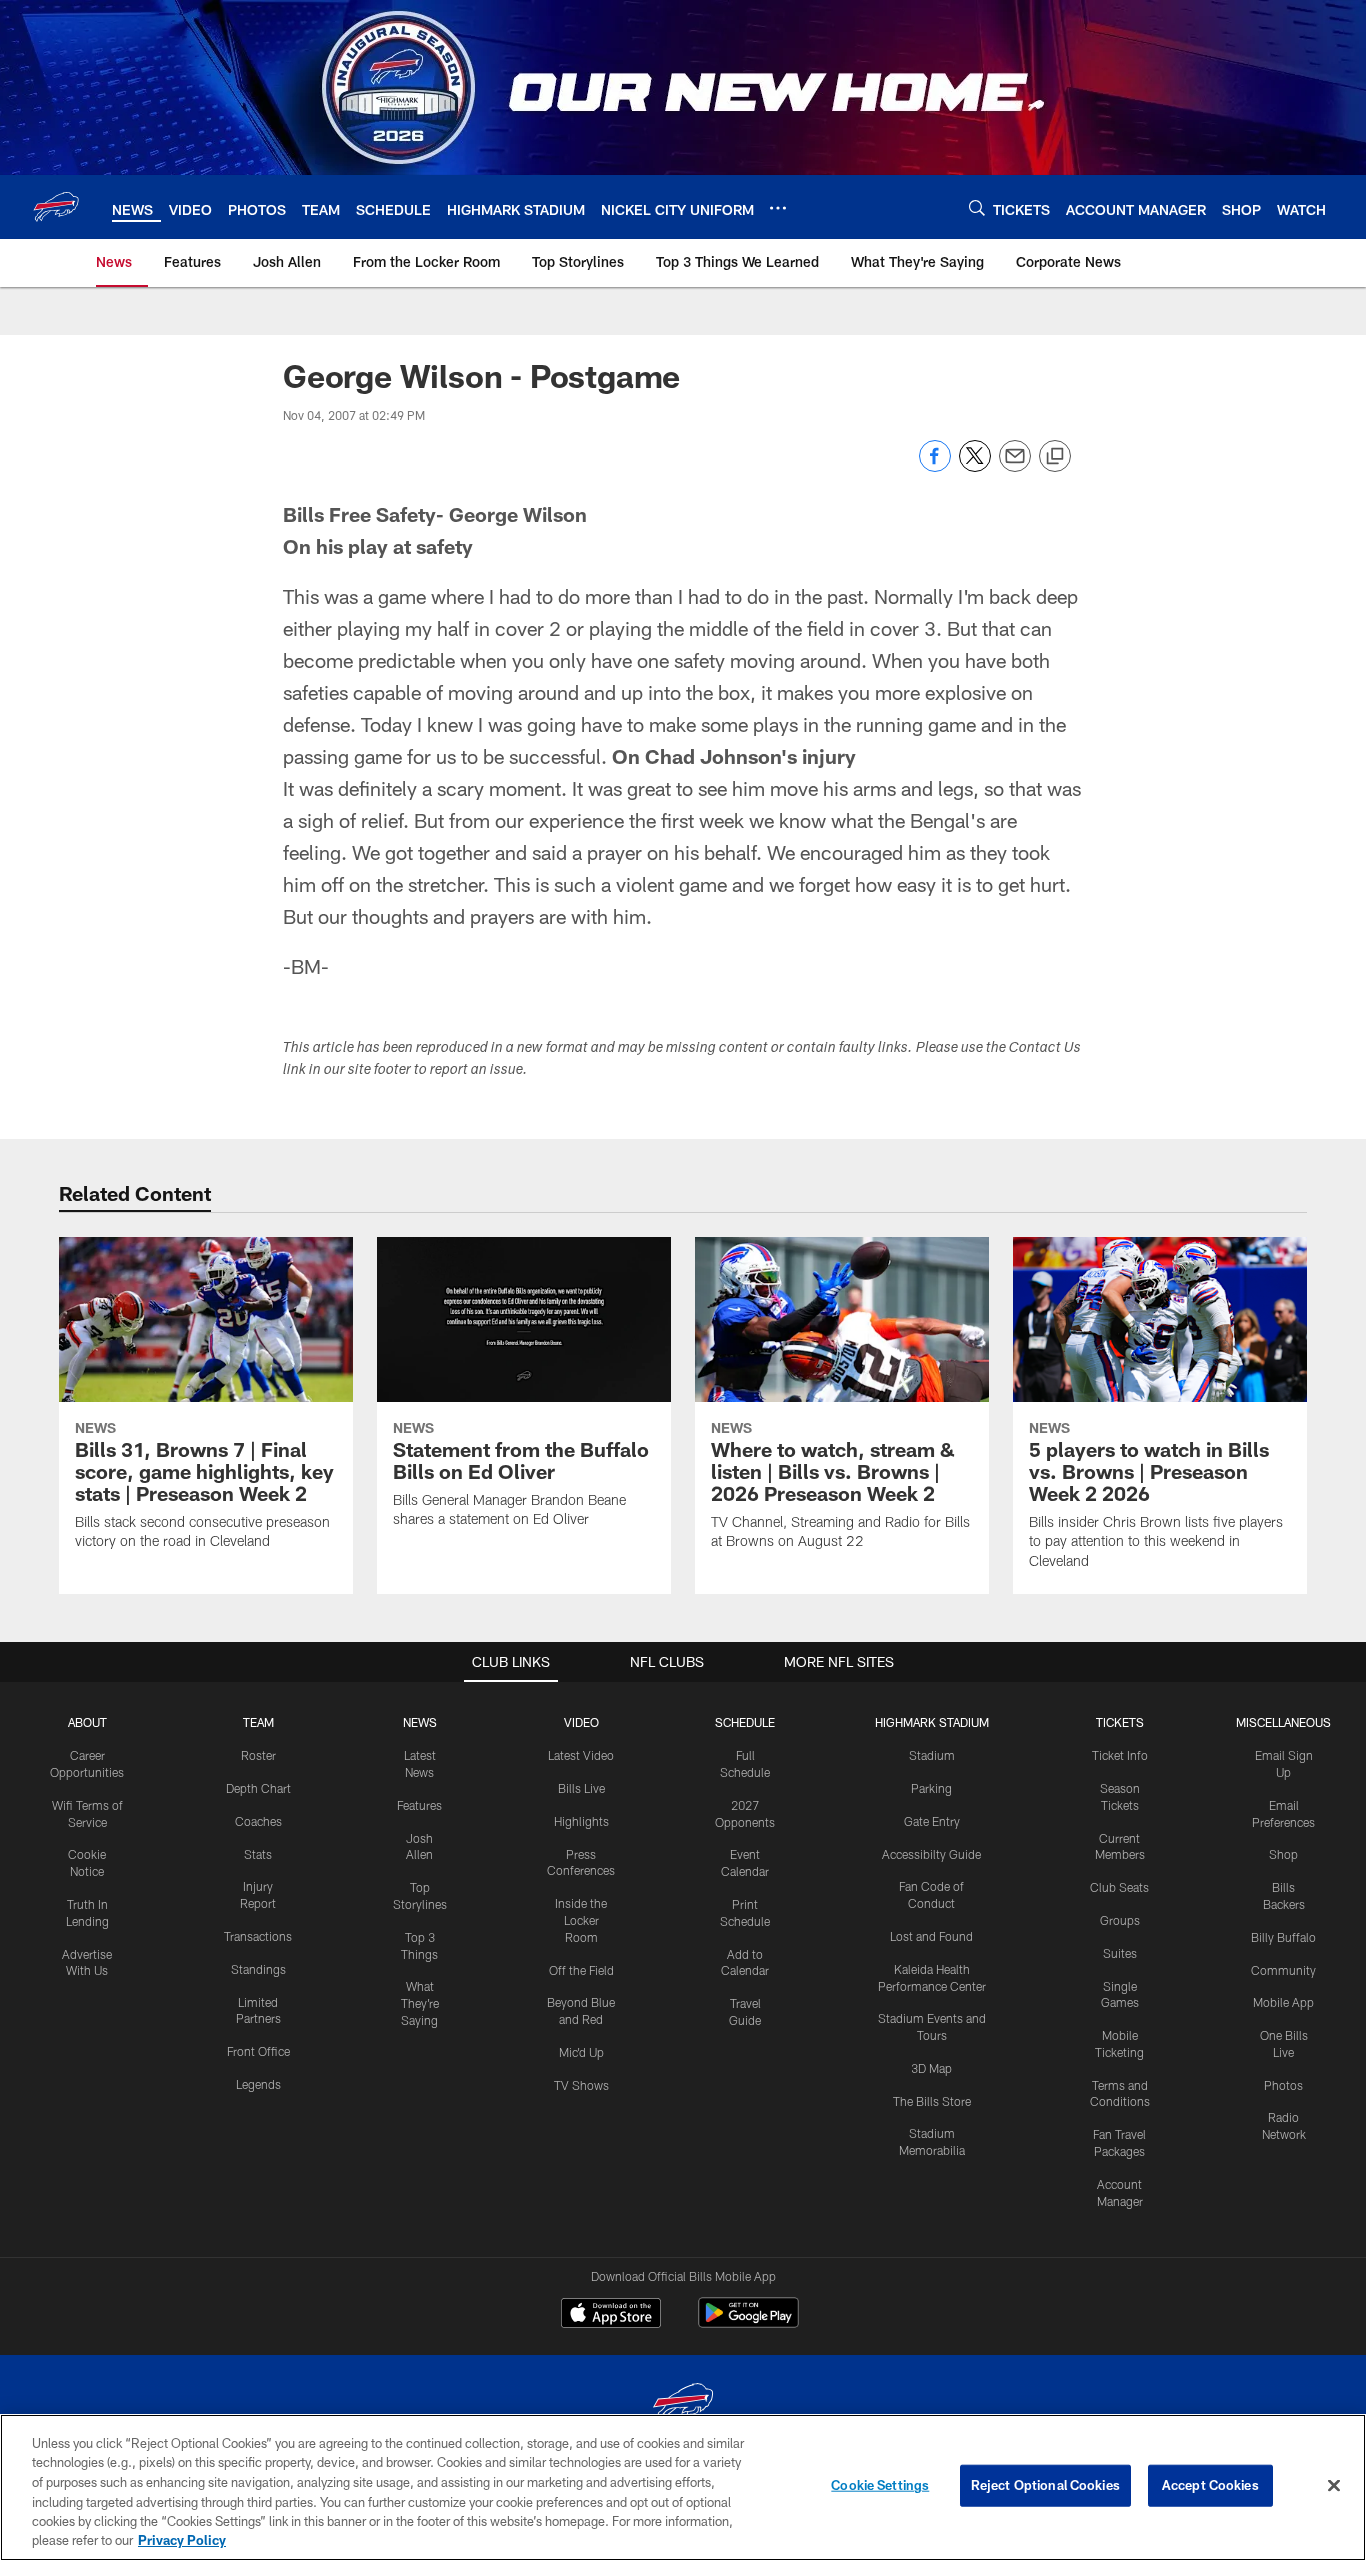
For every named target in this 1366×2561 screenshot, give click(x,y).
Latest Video (581, 1755)
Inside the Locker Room (581, 1920)
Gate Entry (932, 1821)
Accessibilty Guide (931, 1854)
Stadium (932, 1755)
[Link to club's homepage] (56, 207)
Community (1283, 1970)
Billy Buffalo (1283, 1937)
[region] (683, 2487)
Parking (931, 1788)
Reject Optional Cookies (1045, 2485)
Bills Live (581, 1788)
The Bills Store (932, 2101)
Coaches (258, 1821)
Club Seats (1119, 1887)
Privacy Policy (182, 2540)
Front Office (258, 2051)
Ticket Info (1120, 1755)
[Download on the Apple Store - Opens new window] (611, 2315)
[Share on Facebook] (935, 466)
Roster (258, 1755)
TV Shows (581, 2085)
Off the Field (581, 1970)
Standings (258, 1969)
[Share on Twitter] (975, 466)
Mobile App (1283, 2002)
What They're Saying (420, 2003)
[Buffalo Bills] (683, 2405)
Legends (258, 2084)
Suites (1120, 1953)
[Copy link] (1055, 457)
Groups (1120, 1920)
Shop (1283, 1854)
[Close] (1334, 2486)
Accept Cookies (1210, 2485)
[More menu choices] (778, 208)
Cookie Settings (880, 2485)
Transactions (258, 1936)
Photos (1283, 2085)
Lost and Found (931, 1936)
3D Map (931, 2068)
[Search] (977, 207)
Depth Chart (258, 1788)
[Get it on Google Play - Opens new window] (748, 2322)
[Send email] (1015, 466)
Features (419, 1805)
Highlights (581, 1821)
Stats (258, 1854)
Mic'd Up (581, 2052)
